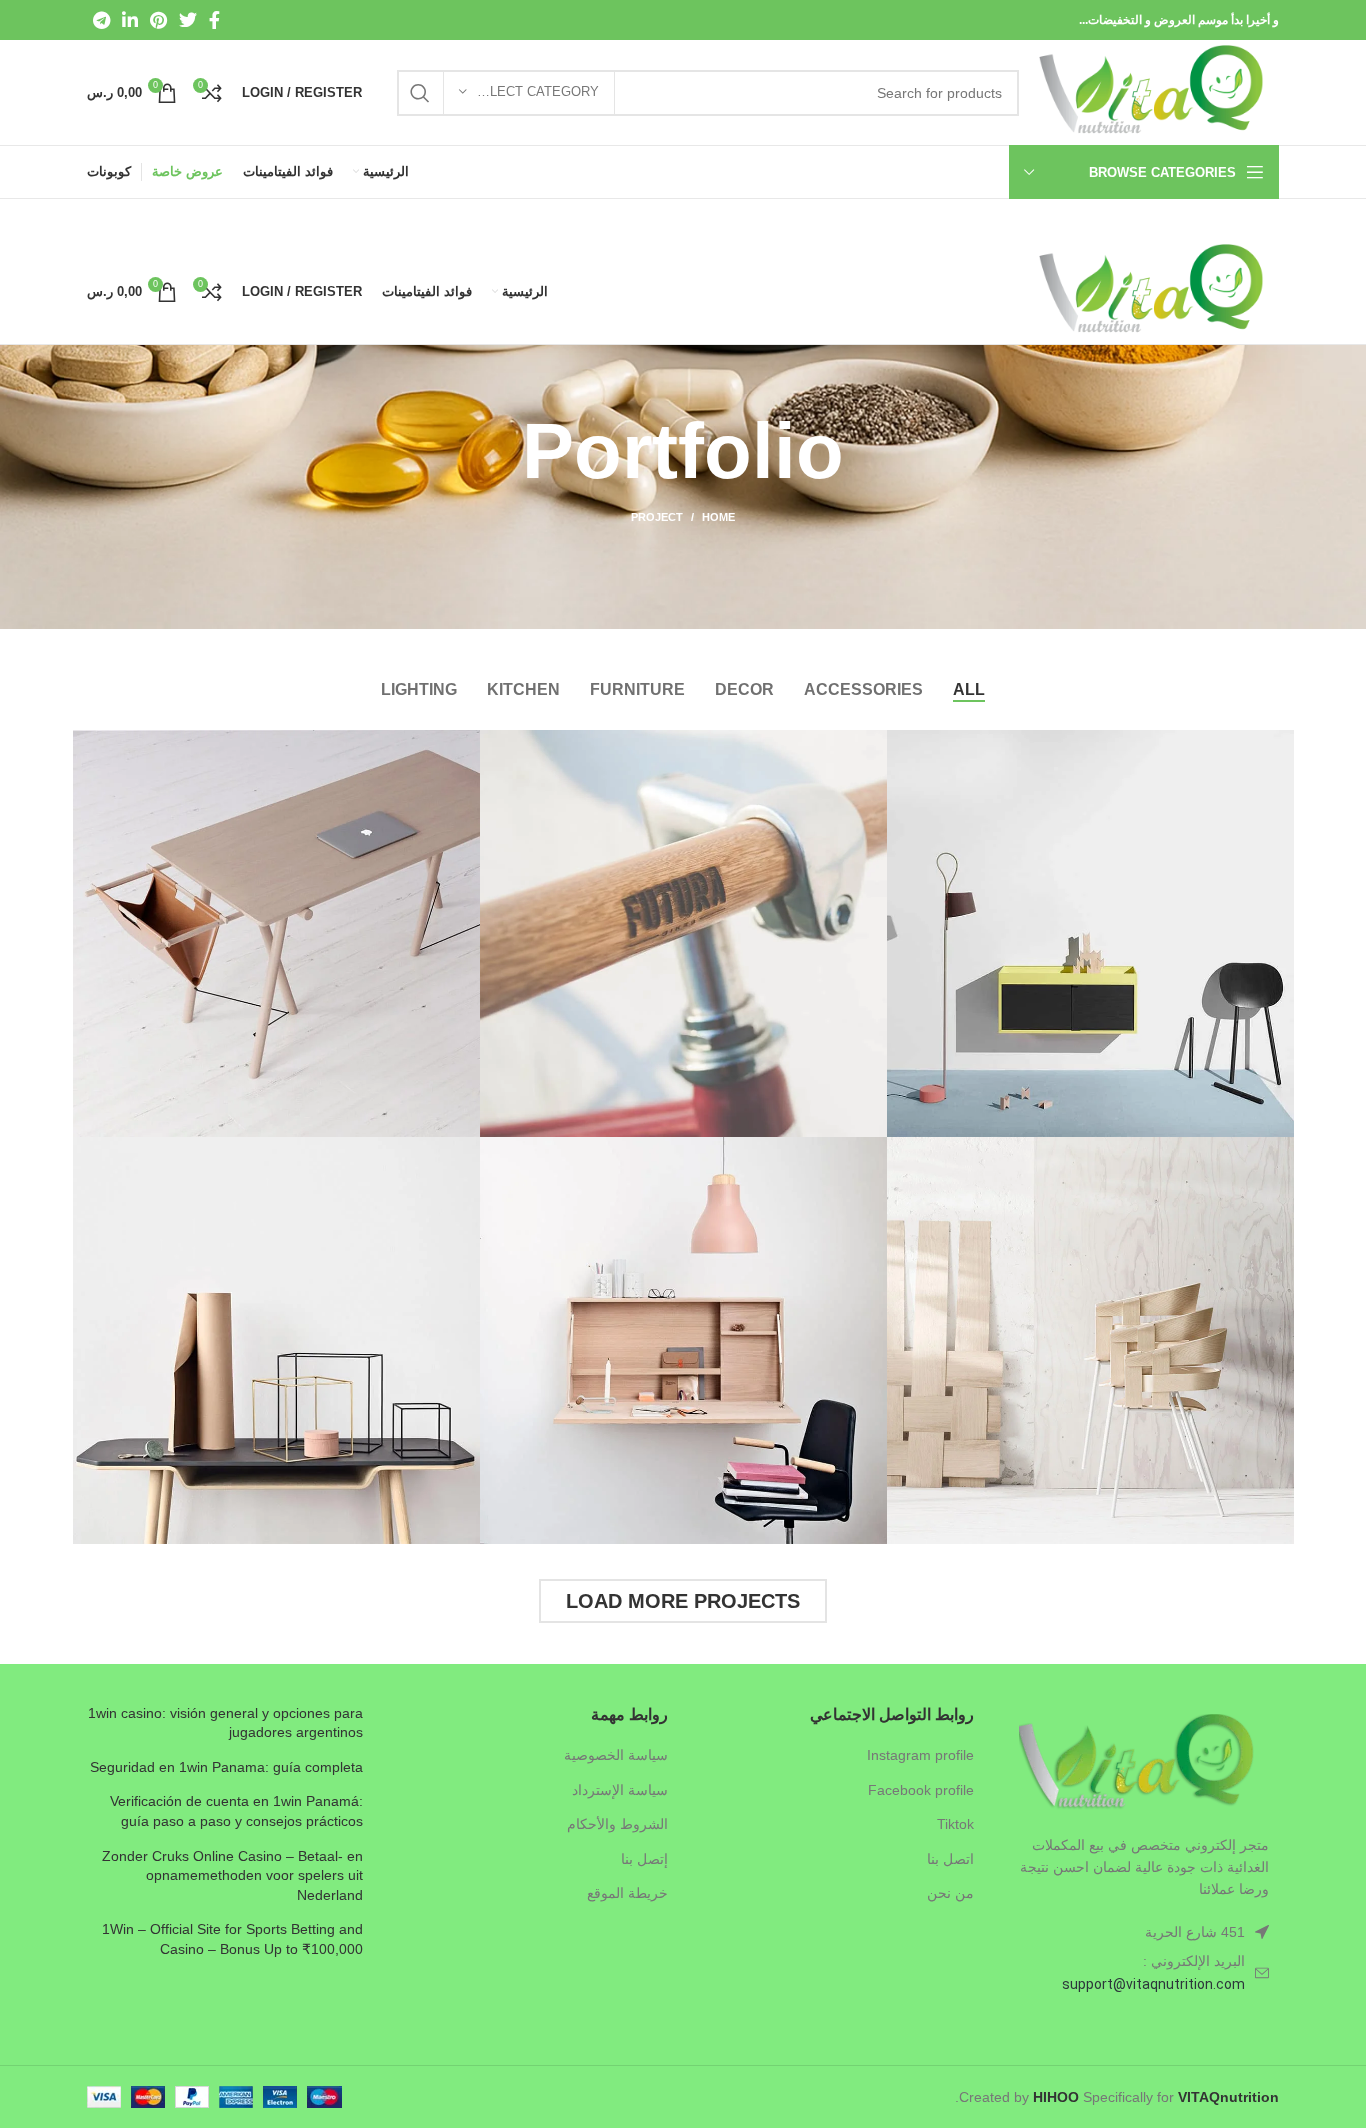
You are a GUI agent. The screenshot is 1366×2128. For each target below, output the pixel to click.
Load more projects (683, 1601)
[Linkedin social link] (130, 20)
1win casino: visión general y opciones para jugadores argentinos (225, 1723)
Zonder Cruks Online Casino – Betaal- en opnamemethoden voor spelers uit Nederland (232, 1875)
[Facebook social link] (214, 20)
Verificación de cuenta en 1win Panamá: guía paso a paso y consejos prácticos (236, 1811)
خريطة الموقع (627, 1893)
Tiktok (955, 1824)
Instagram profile (920, 1755)
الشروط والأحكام (617, 1824)
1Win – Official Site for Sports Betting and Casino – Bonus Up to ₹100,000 (232, 1939)
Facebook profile (921, 1790)
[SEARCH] (420, 93)
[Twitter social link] (188, 20)
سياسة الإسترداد (620, 1790)
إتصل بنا (644, 1859)
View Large (902, 745)
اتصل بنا (950, 1859)
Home (718, 517)
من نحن (950, 1893)
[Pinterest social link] (158, 20)
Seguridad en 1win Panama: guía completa (226, 1767)
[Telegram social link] (101, 20)
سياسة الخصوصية (616, 1755)
